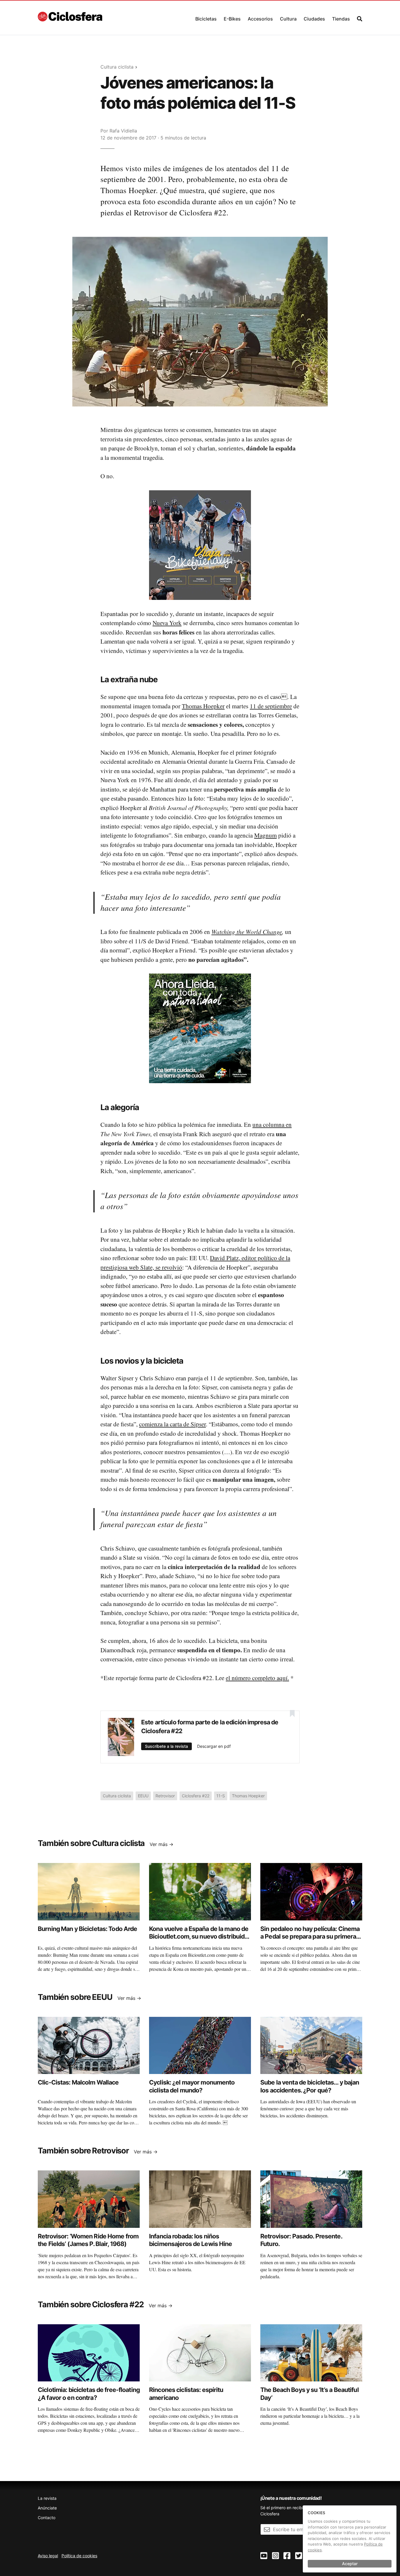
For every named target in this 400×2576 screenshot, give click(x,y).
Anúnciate (47, 2508)
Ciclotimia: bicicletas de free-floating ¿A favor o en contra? (89, 2394)
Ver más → (161, 1844)
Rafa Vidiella (123, 131)
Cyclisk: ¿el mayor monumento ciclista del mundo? (192, 2086)
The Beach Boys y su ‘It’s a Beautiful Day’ (310, 2394)
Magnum (265, 835)
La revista (47, 2498)
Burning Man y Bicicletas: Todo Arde (87, 1929)
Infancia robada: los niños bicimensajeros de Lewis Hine (191, 2240)
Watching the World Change (247, 932)
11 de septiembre (271, 706)
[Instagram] (276, 2556)
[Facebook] (287, 2556)
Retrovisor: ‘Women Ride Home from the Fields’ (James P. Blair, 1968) (88, 2240)
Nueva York (167, 623)
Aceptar (350, 2564)
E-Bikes (232, 19)
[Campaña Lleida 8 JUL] (200, 1028)
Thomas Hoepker (203, 706)
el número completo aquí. (257, 1678)
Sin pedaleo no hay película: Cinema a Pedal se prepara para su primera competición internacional (310, 1937)
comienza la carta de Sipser (172, 1424)
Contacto (47, 2518)
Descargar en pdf (214, 1746)
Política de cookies (79, 2556)
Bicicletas (206, 19)
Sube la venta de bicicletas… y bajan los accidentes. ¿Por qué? (310, 2086)
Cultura (288, 19)
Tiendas (341, 19)
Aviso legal (48, 2556)
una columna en (272, 1124)
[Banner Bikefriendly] (200, 545)
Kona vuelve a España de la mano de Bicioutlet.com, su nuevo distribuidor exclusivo (200, 1937)
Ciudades (314, 19)
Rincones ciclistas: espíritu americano (186, 2394)
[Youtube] (264, 2556)
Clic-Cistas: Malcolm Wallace (78, 2082)
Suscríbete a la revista (166, 1746)
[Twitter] (299, 2556)
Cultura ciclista (117, 67)
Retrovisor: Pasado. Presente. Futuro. (301, 2240)
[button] (206, 17)
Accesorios (260, 19)
